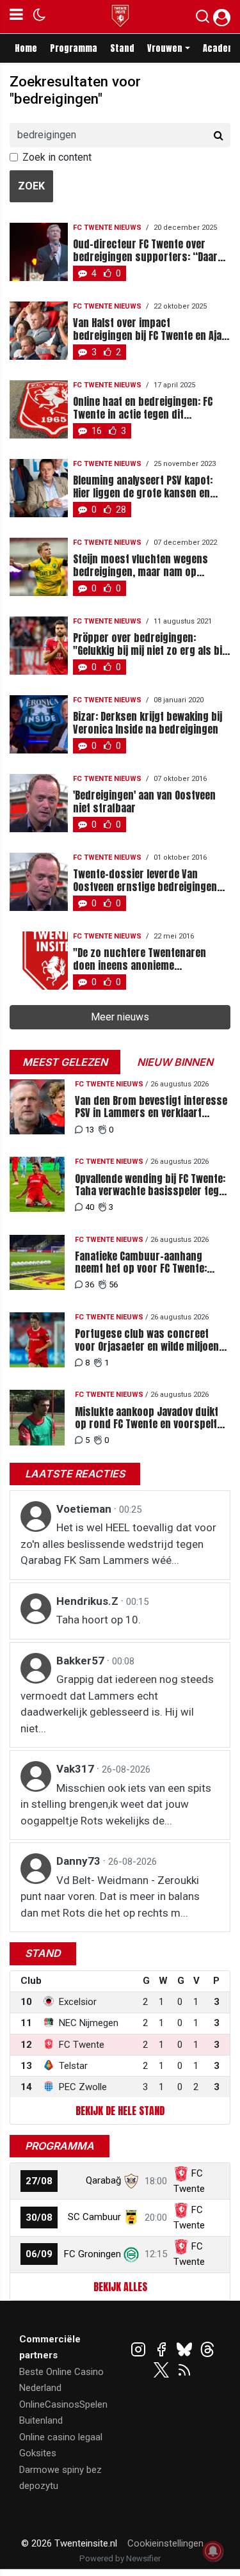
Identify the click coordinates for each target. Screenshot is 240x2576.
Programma (74, 48)
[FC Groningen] (131, 2254)
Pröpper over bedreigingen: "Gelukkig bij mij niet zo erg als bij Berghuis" (149, 644)
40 (90, 1207)
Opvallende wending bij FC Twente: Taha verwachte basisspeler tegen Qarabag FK (152, 1185)
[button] (203, 19)
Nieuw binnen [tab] (175, 1062)
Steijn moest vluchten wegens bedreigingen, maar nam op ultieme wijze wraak (140, 565)
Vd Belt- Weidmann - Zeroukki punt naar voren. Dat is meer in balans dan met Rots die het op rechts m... (110, 1896)
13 (90, 1130)
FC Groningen (92, 2254)
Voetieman (85, 1509)
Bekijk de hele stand (120, 2111)
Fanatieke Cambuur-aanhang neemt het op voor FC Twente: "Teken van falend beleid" (141, 1262)
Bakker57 (82, 1661)
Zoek (31, 186)
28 (121, 510)
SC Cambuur (94, 2217)
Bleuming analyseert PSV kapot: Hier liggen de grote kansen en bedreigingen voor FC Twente (143, 487)
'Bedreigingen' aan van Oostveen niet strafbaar (144, 801)
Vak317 (76, 1769)
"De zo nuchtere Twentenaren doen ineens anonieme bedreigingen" (140, 959)
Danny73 (80, 1861)
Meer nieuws (120, 1017)
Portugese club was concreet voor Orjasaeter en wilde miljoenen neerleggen (152, 1340)
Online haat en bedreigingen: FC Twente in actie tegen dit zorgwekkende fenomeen (143, 408)
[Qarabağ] (131, 2180)
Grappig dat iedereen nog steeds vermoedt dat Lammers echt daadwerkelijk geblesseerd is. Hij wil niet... (117, 1704)
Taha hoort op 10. (99, 1620)
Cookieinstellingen (165, 2543)
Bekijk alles (120, 2287)
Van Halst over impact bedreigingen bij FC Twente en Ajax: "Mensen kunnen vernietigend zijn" (152, 329)
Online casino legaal (61, 2437)
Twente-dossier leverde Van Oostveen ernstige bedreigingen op (145, 880)
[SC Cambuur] (131, 2217)
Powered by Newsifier (120, 2558)
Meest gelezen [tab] (65, 1062)
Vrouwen (165, 48)
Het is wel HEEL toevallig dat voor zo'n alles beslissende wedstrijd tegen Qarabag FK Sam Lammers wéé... (118, 1544)
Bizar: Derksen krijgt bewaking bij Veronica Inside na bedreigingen (148, 723)
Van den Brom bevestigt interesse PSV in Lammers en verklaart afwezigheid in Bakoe (151, 1107)
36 (90, 1284)
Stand (122, 48)
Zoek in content (57, 157)
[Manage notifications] (213, 2551)
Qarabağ (103, 2180)
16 (97, 431)
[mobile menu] (16, 17)
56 (113, 1284)
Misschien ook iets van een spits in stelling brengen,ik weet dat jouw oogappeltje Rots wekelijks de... (116, 1804)
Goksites (38, 2453)
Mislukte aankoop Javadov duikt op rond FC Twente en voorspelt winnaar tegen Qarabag (147, 1418)
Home (26, 48)
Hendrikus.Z (89, 1601)
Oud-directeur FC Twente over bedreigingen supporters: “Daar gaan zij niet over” (145, 250)
